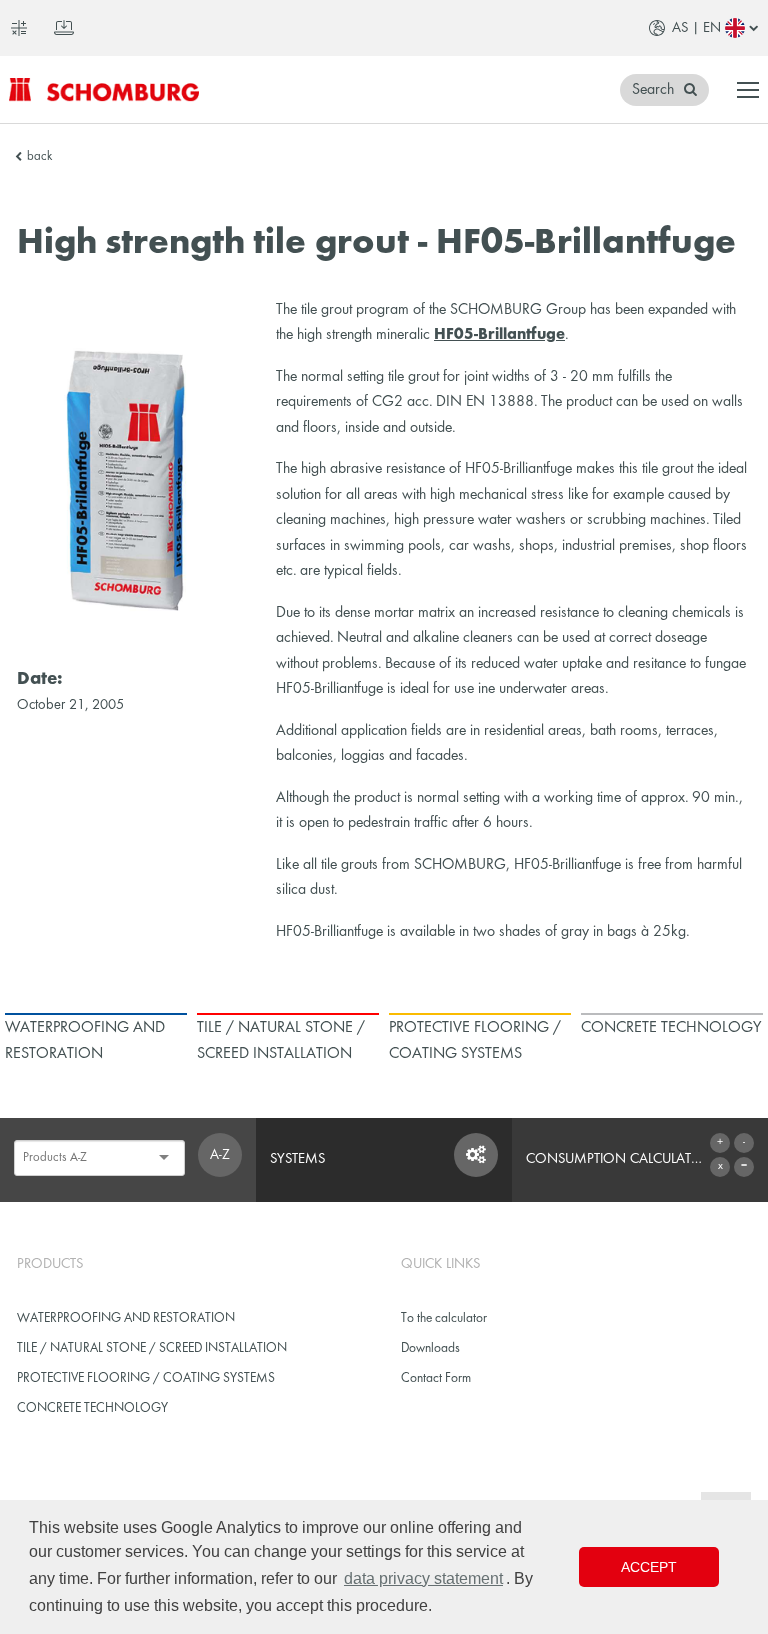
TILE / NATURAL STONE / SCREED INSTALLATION (152, 1348)
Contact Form (436, 1378)
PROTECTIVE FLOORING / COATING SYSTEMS (146, 1378)
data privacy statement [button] (423, 1578)
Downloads (430, 1348)
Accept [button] (649, 1567)
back (39, 157)
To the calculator (444, 1318)
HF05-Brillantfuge (499, 335)
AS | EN (696, 28)
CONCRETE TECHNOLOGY (92, 1408)
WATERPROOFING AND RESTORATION (126, 1318)
